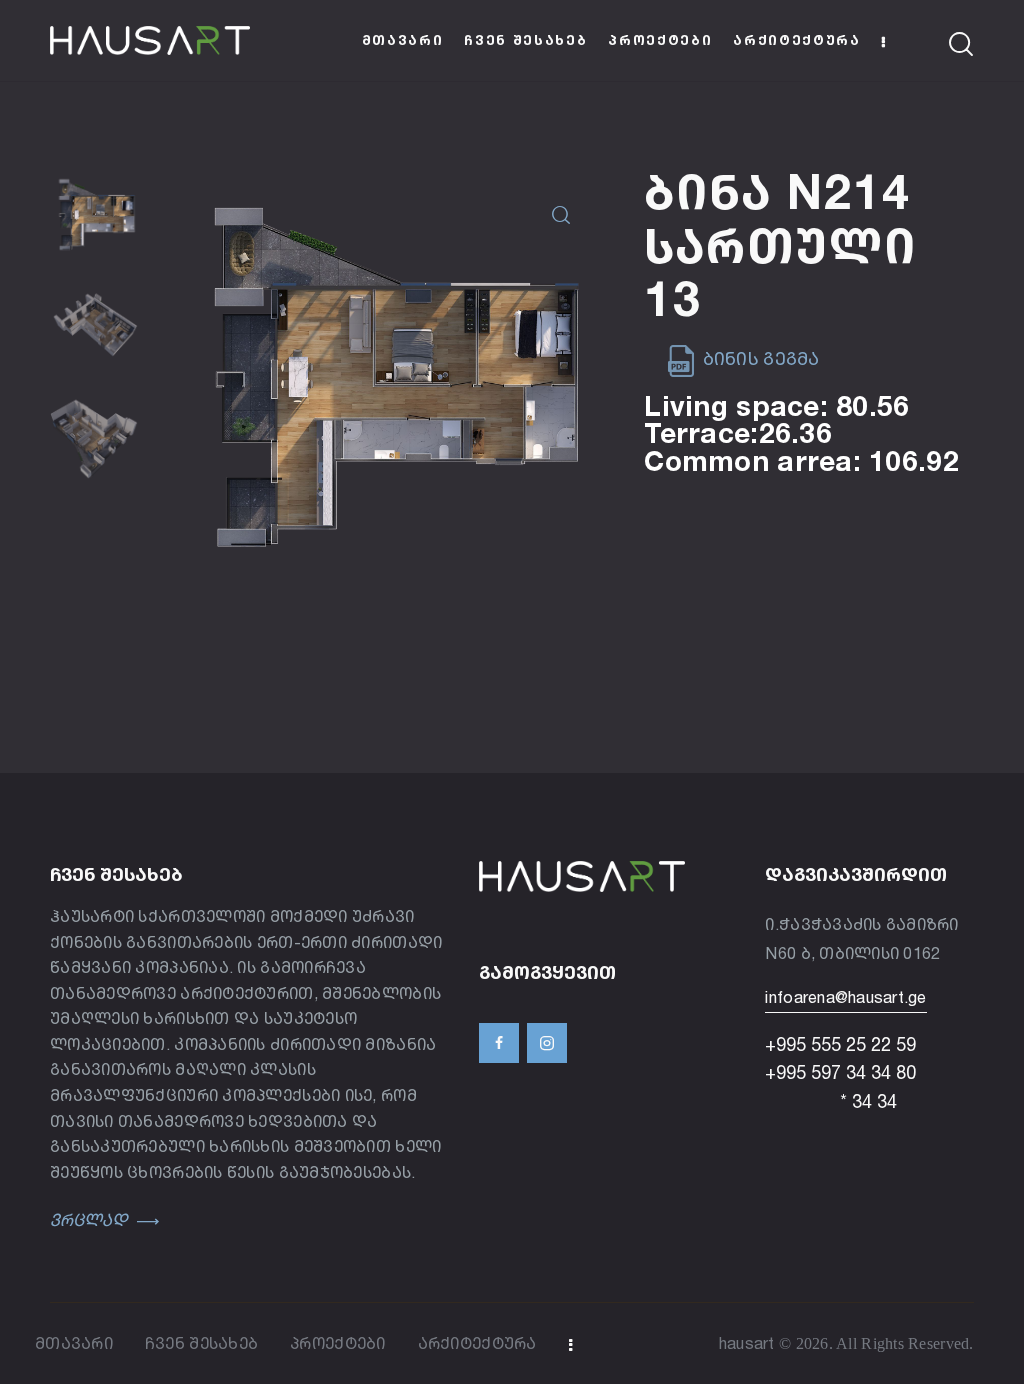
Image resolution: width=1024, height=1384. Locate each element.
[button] (560, 215)
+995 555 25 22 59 (840, 1044)
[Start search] (961, 44)
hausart (747, 1343)
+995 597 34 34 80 (840, 1072)
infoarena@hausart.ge (845, 997)
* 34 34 (831, 1101)
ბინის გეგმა (758, 358)
